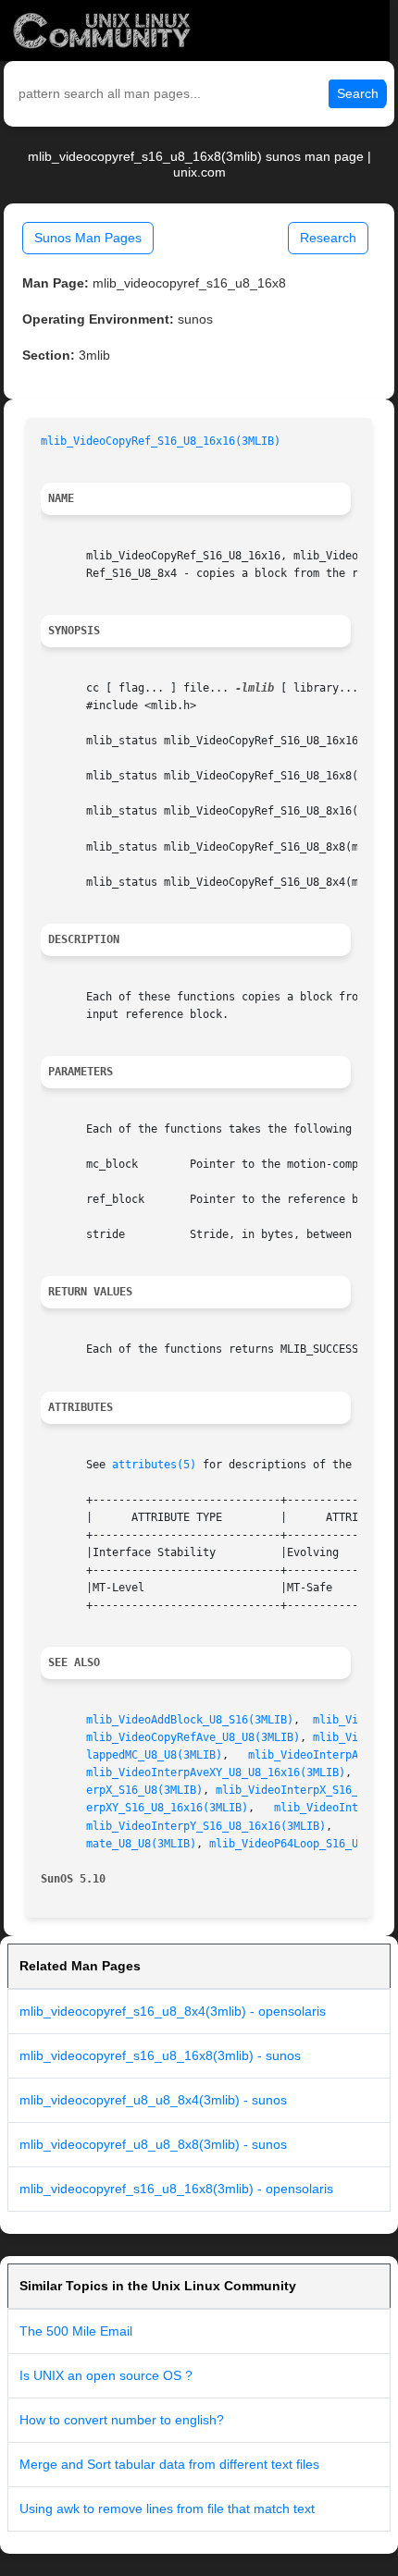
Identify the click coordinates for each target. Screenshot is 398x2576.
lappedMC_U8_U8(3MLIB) (154, 1755)
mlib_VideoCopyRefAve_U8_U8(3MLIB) (193, 1737)
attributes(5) (154, 1465)
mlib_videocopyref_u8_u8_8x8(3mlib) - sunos (153, 2144)
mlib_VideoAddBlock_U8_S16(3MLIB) (190, 1720)
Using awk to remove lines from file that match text (167, 2509)
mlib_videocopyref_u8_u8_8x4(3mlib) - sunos (153, 2100)
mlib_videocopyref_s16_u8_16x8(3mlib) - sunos (160, 2055)
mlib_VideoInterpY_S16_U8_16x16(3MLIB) (206, 1826)
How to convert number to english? (122, 2420)
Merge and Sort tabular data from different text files (169, 2464)
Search (358, 93)
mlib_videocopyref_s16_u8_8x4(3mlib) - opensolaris (173, 2011)
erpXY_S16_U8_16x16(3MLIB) (167, 1808)
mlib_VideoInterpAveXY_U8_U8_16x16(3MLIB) (216, 1773)
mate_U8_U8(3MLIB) (141, 1844)
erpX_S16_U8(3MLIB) (144, 1790)
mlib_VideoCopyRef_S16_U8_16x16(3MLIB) (161, 441)
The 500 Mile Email (76, 2331)
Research (328, 238)
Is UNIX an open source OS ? (106, 2375)
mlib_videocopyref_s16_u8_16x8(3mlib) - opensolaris (176, 2189)
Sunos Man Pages (88, 238)
